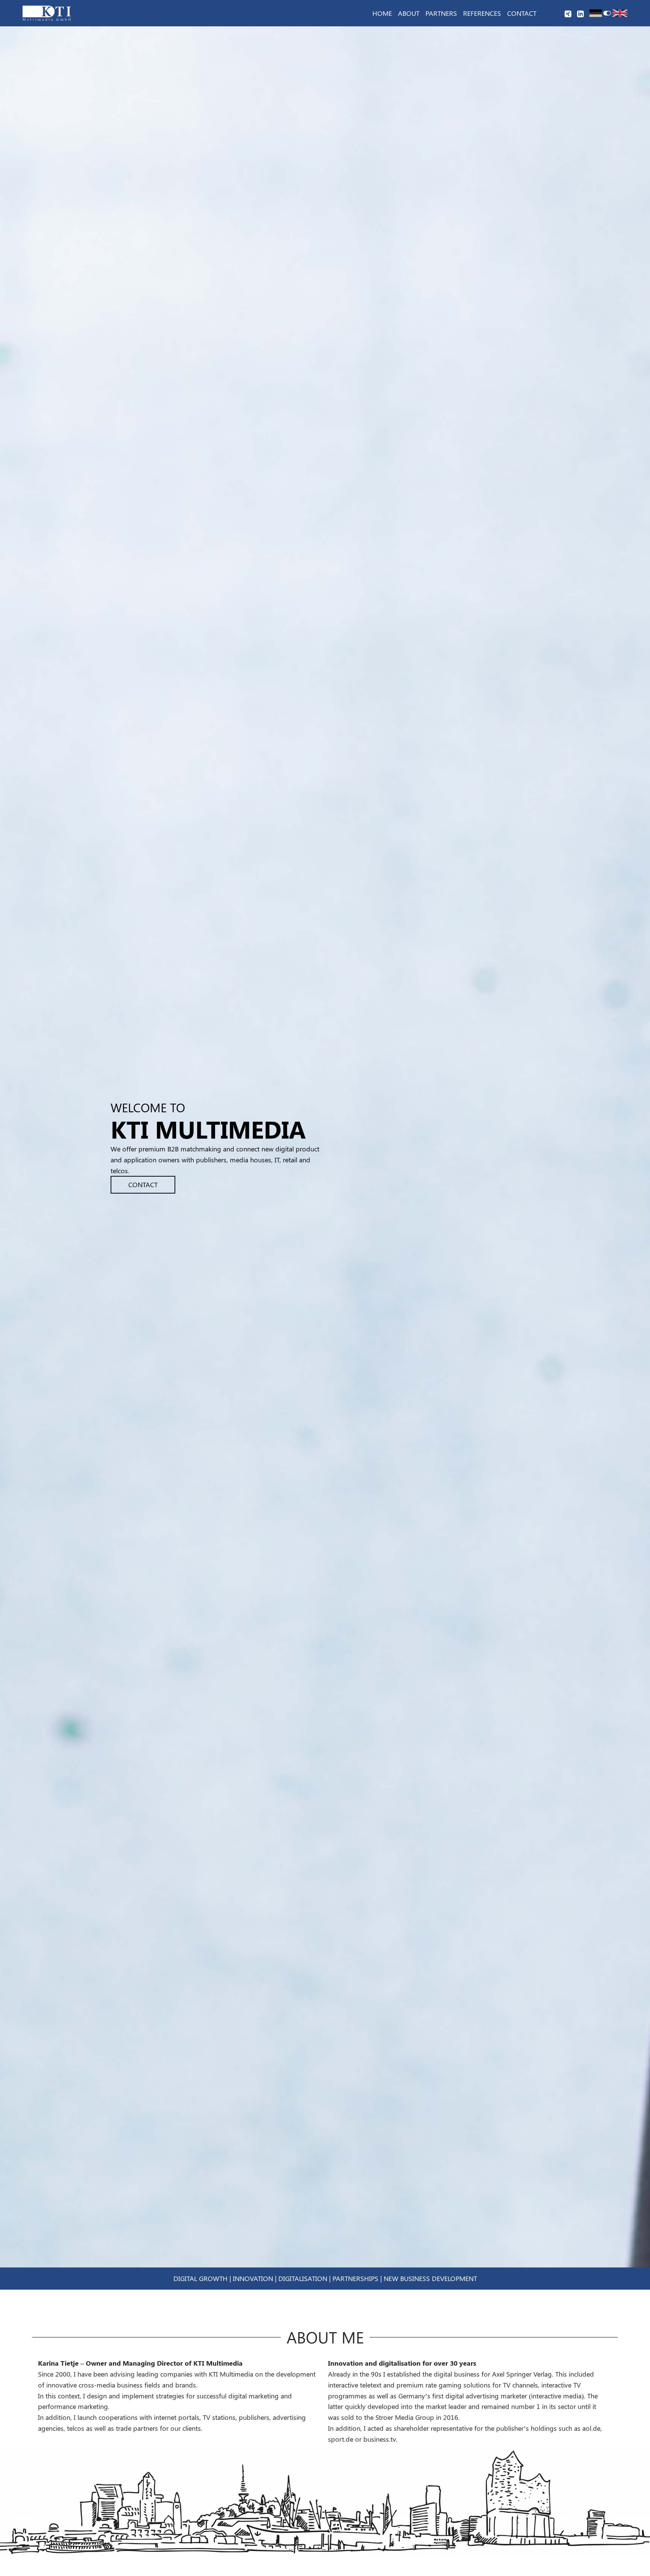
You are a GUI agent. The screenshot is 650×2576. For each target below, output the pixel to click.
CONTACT (143, 1185)
